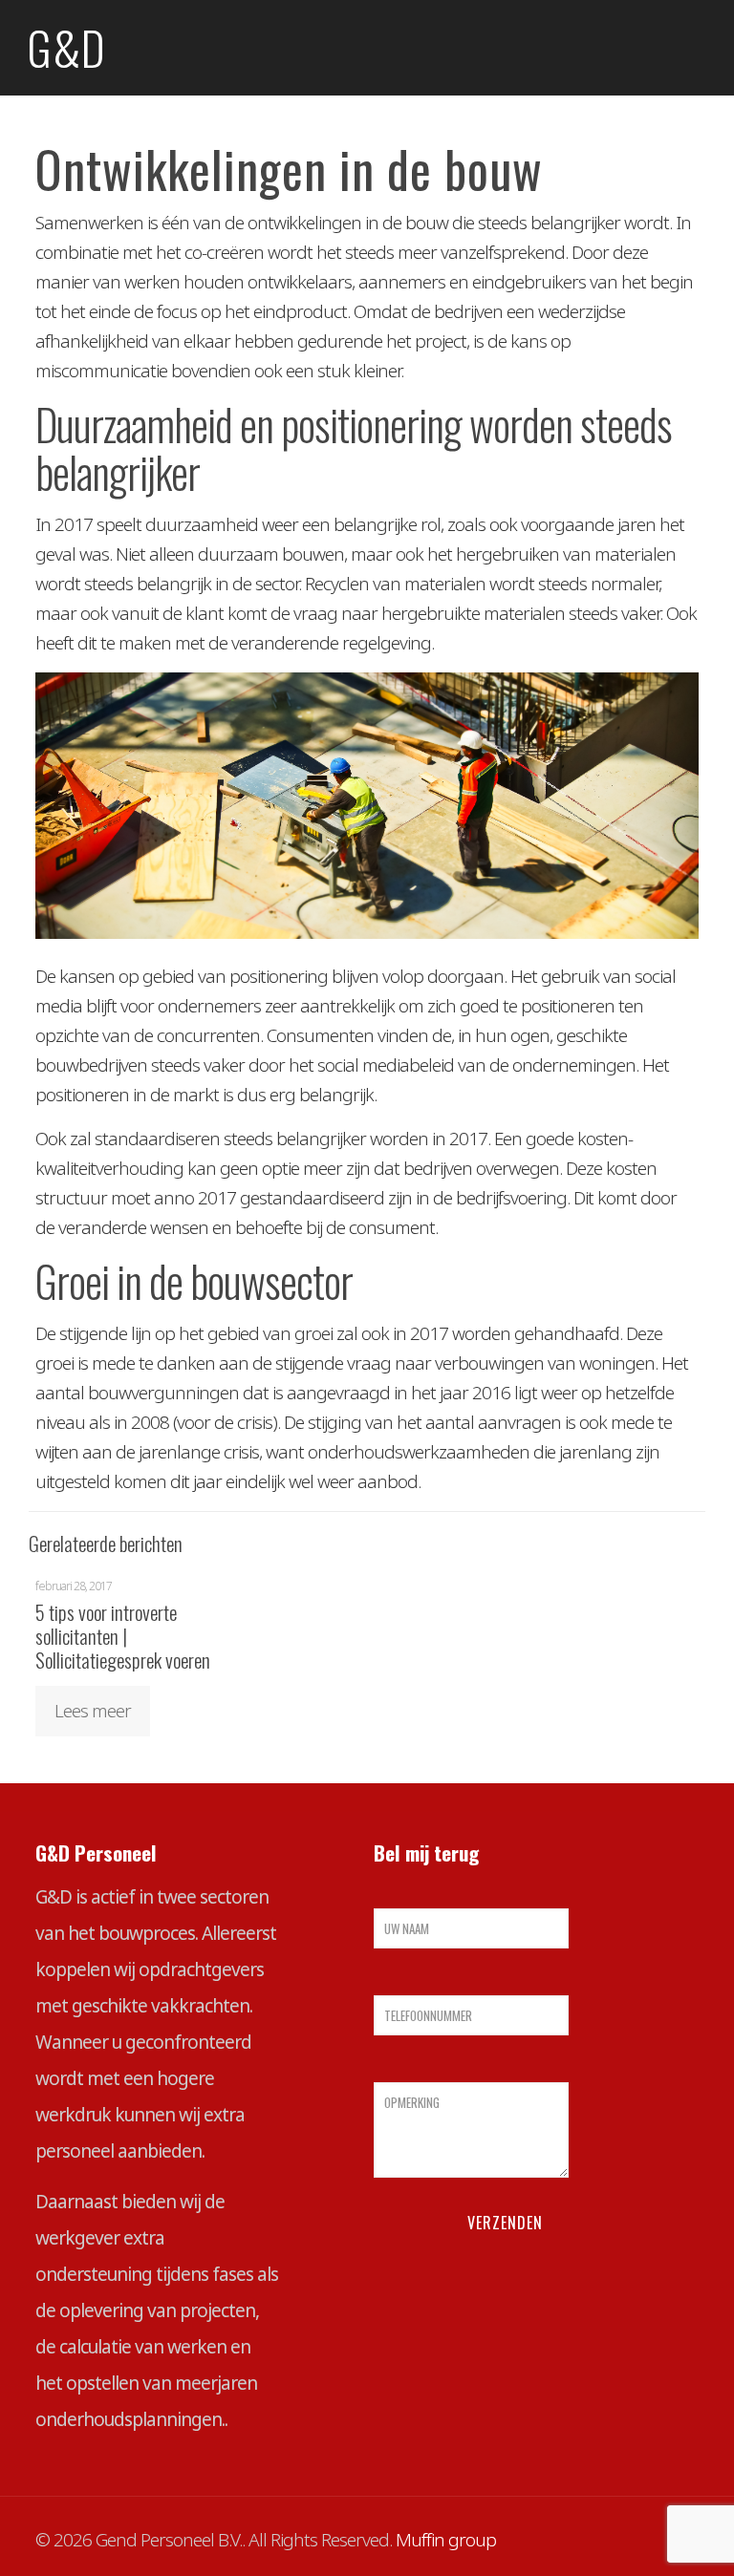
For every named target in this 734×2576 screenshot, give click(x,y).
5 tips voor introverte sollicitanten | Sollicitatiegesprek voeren (123, 1636)
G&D (66, 47)
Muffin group (446, 2540)
